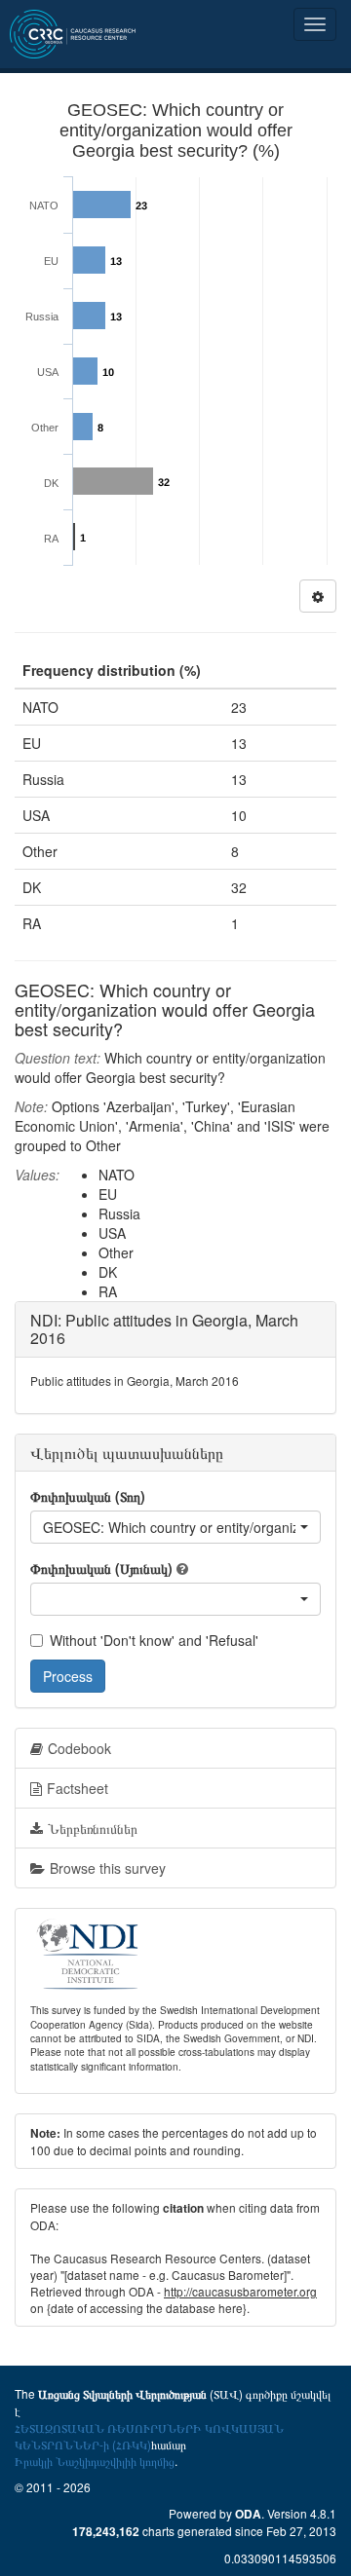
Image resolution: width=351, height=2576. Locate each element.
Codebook (79, 1748)
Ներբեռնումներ (93, 1828)
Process (68, 1676)
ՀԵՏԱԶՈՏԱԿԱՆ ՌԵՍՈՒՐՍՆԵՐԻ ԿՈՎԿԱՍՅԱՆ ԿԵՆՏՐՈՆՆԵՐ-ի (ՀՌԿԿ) (149, 2436)
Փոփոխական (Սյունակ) (101, 1568)
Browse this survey (108, 1868)
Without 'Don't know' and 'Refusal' (154, 1640)
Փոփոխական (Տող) (88, 1496)
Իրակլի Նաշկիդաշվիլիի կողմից (95, 2461)
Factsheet (78, 1788)
